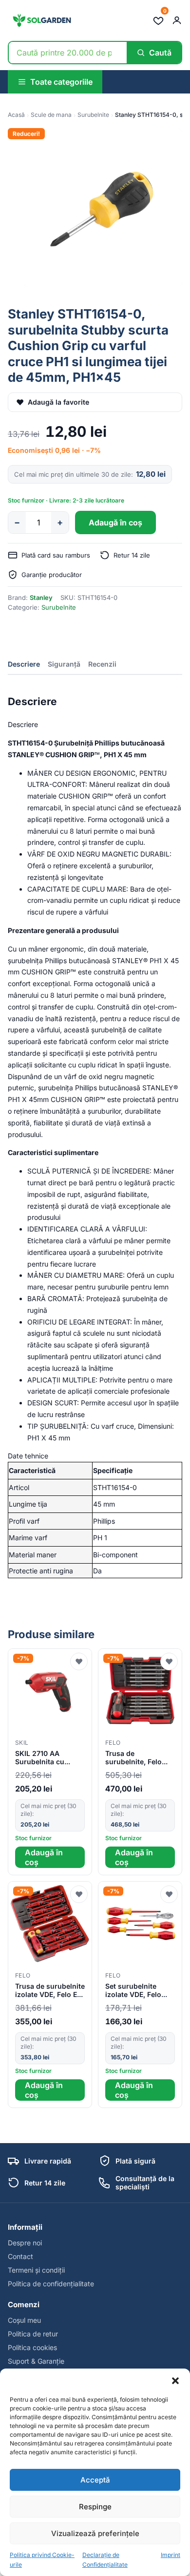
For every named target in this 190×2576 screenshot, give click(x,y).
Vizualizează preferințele (95, 2533)
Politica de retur (33, 2334)
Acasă (16, 115)
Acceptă (95, 2480)
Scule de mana (51, 115)
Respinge (95, 2507)
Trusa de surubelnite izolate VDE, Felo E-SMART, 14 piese (50, 1991)
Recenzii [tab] (102, 664)
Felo (113, 1743)
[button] (175, 2381)
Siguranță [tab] (64, 664)
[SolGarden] (41, 20)
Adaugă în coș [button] (44, 1857)
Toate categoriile (61, 82)
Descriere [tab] (24, 664)
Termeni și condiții (36, 2270)
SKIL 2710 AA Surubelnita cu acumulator (40, 1758)
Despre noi (25, 2243)
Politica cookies (32, 2347)
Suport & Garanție (36, 2361)
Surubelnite (93, 115)
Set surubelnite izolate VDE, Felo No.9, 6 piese (133, 1991)
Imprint (171, 2555)
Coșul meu (24, 2320)
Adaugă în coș (115, 523)
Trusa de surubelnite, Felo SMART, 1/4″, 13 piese (133, 1758)
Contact (20, 2256)
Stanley (41, 597)
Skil (22, 1743)
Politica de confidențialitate (51, 2284)
